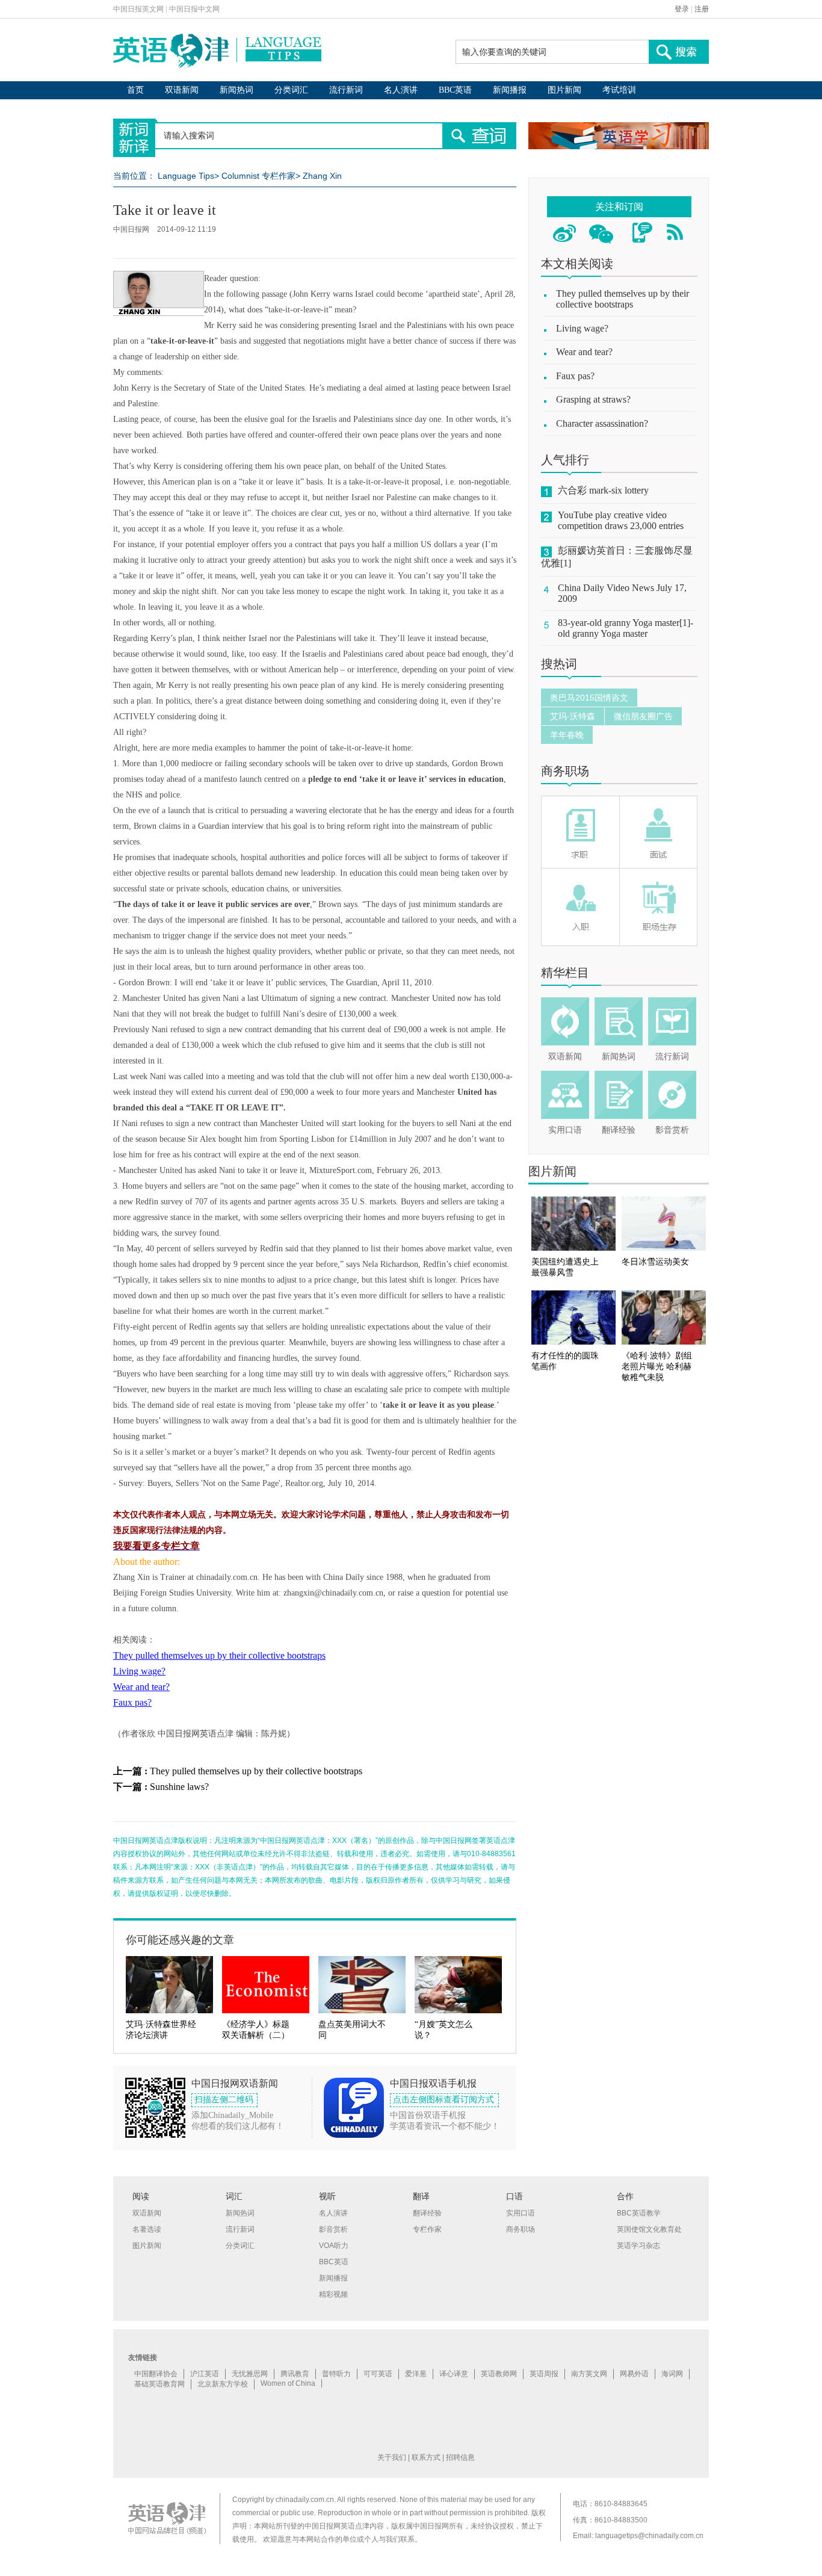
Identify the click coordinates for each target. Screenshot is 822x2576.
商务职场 (565, 771)
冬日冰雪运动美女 (655, 1262)
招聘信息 (460, 2457)
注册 (702, 9)
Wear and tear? (141, 1687)
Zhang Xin (322, 176)
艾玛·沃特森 (573, 716)
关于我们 (392, 2457)
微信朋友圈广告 (643, 716)
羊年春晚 (567, 735)
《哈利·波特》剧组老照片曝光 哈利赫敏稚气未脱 (657, 1367)
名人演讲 (401, 90)
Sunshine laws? (179, 1787)
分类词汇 (291, 90)
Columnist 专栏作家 (258, 176)
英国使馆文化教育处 (649, 2229)
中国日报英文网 (138, 9)
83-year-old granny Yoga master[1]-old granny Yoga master (626, 628)
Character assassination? (602, 423)
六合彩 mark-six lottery (603, 490)
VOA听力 (334, 2246)
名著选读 (147, 2229)
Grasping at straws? (593, 399)
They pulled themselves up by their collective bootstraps (219, 1655)
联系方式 (426, 2457)
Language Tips (186, 176)
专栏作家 (427, 2229)
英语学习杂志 (638, 2246)
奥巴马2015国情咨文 (589, 698)
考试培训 (619, 90)
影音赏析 (672, 1130)
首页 (135, 90)
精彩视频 (333, 2294)
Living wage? (139, 1671)
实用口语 (565, 1130)
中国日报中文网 (194, 9)
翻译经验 (619, 1130)
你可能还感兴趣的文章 (180, 1940)
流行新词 (346, 90)
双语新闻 (182, 90)
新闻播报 (510, 90)
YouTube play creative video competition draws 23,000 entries (621, 520)
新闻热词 (236, 90)
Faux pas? (132, 1702)
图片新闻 (564, 90)
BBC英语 (455, 90)
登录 (682, 9)
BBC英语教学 (639, 2213)
